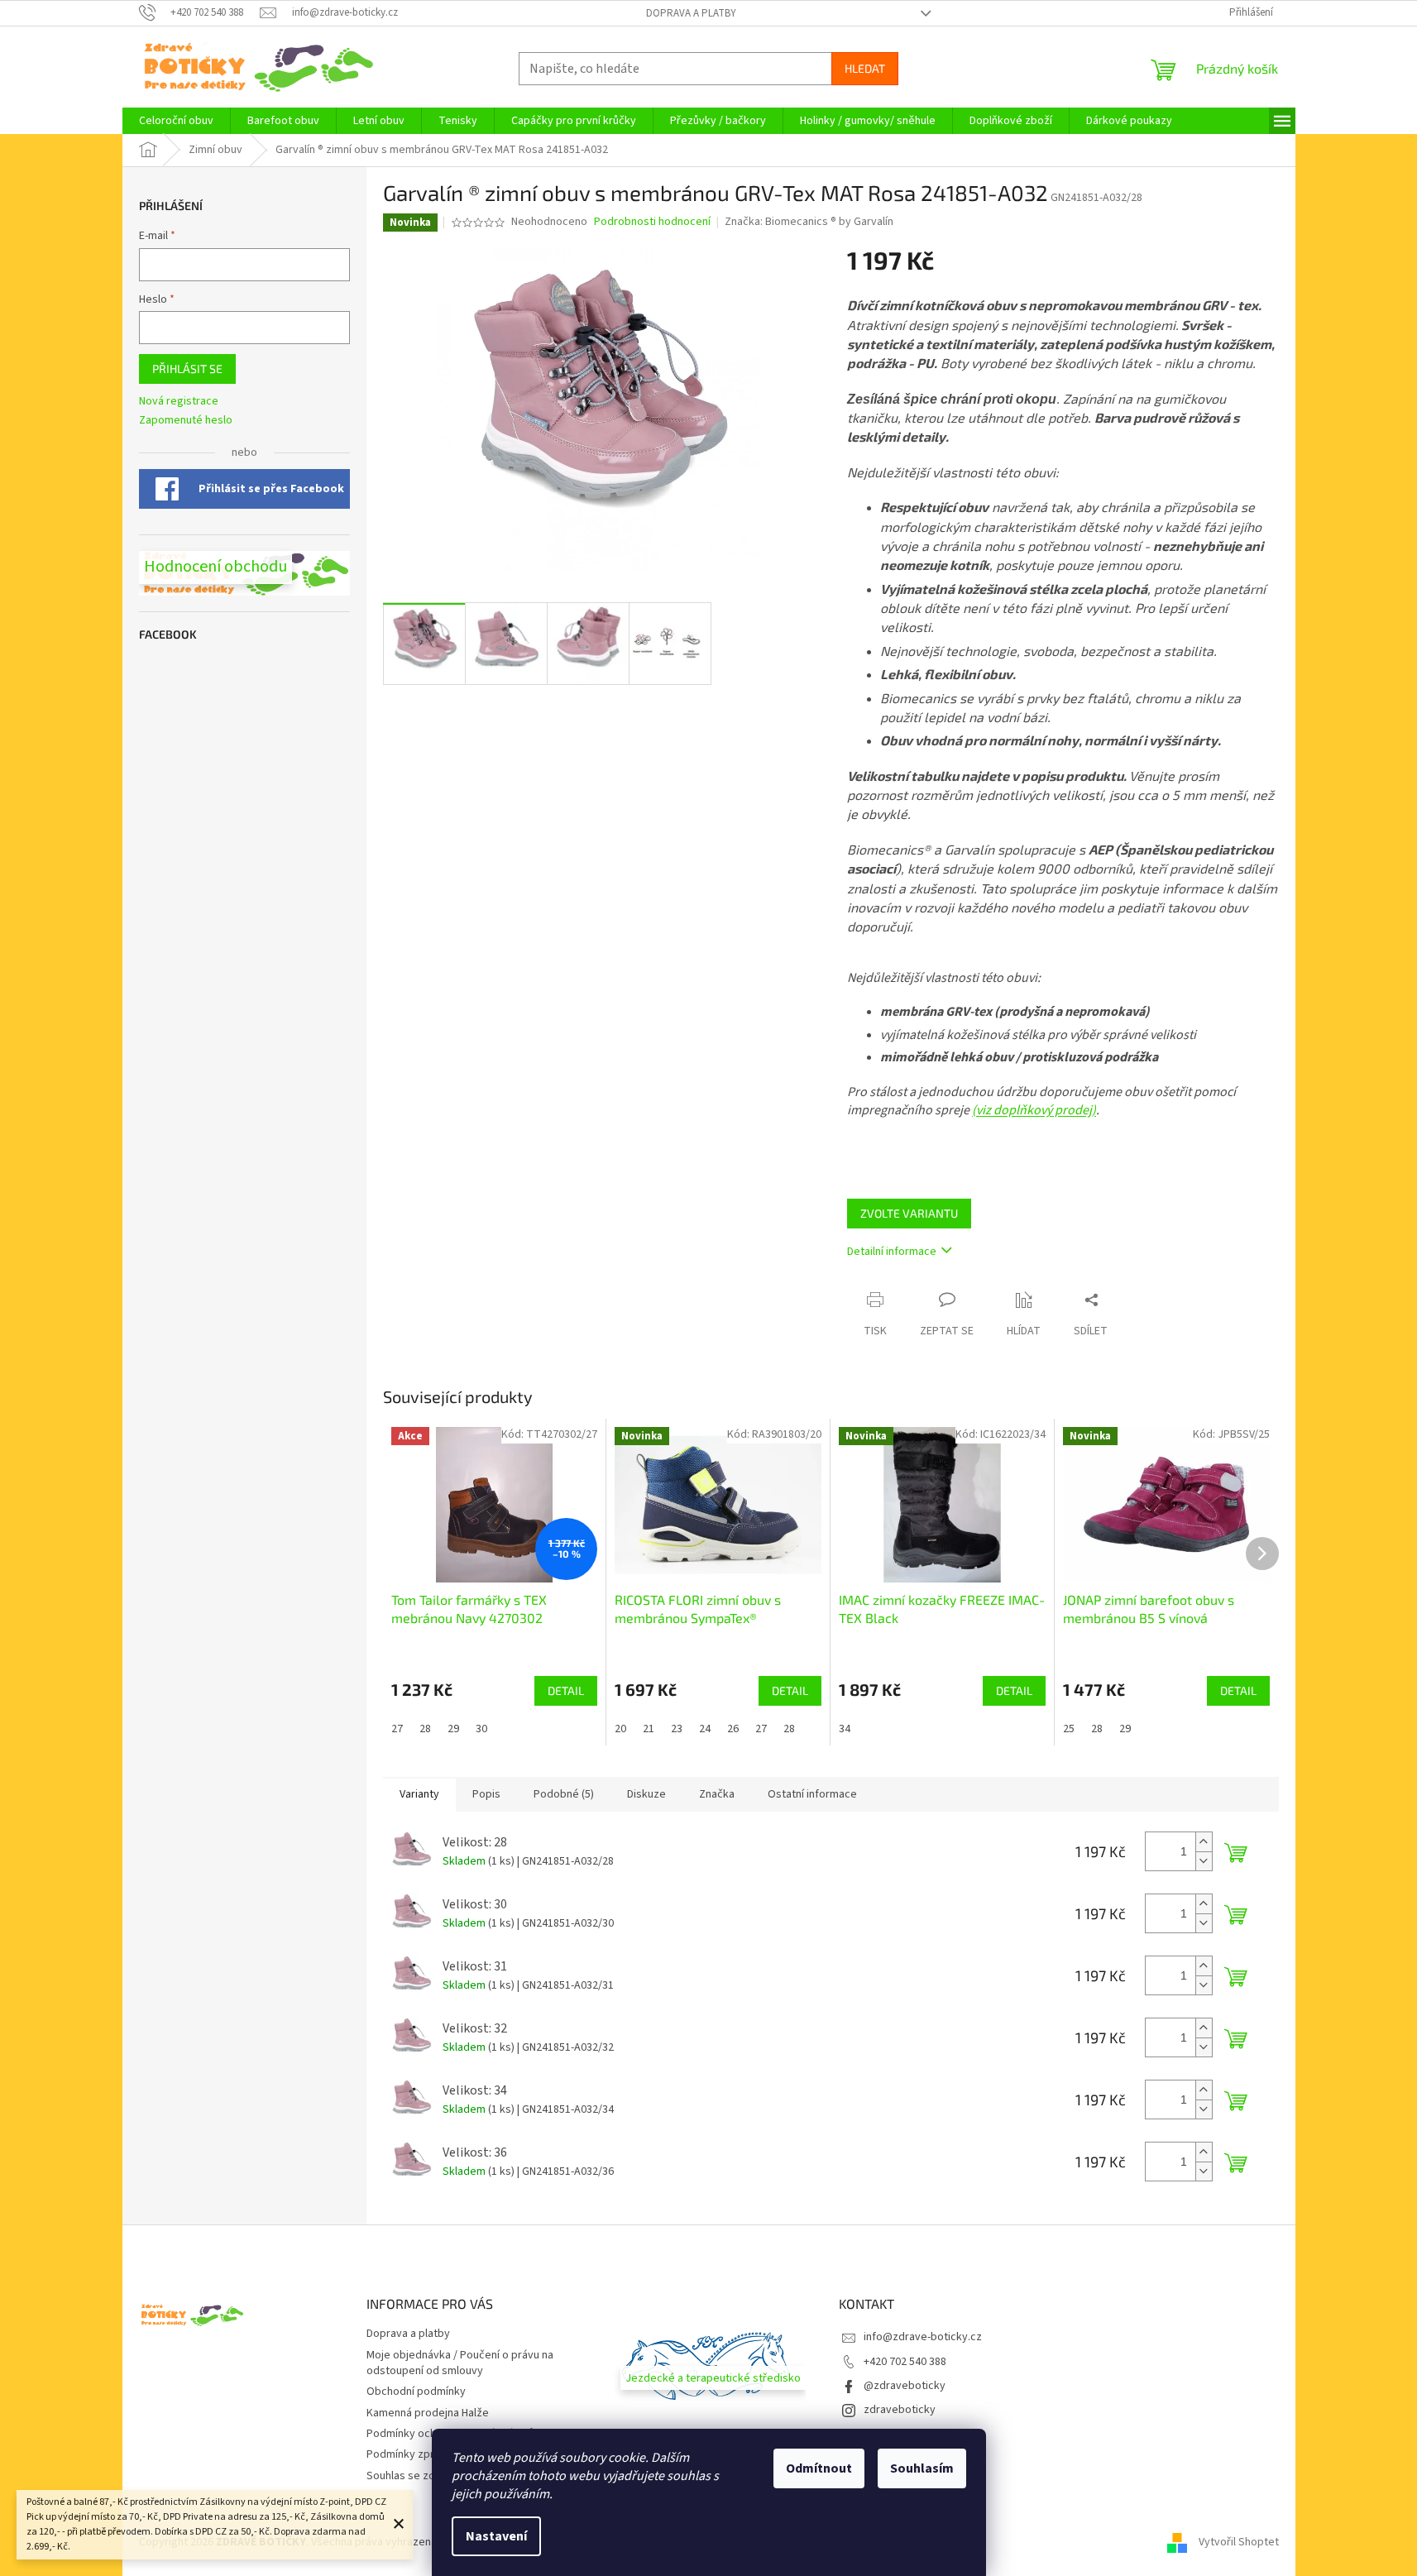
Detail (566, 1690)
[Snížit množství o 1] (1204, 1861)
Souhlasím (922, 2468)
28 (425, 1729)
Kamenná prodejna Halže (428, 2413)
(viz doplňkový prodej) (1034, 1110)
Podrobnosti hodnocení (652, 222)
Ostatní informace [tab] (812, 1794)
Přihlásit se (187, 369)
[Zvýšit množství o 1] (1204, 1842)
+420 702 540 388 (905, 2362)
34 (845, 1729)
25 (1069, 1729)
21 (649, 1729)
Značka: (809, 222)
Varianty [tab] (419, 1794)
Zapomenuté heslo (186, 421)
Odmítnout (819, 2468)
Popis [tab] (486, 1794)
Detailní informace (892, 1252)
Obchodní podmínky (416, 2392)
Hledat (865, 68)
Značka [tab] (717, 1794)
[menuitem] (176, 121)
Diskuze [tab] (646, 1794)
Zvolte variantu (909, 1213)
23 (677, 1729)
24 (705, 1729)
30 (481, 1729)
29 (453, 1729)
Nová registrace (179, 402)
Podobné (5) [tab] (564, 1794)
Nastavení (496, 2536)
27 (397, 1729)
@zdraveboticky (905, 2386)
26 (733, 1729)
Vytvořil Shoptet (1239, 2542)
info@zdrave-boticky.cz (923, 2337)
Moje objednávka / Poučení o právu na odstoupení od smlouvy (460, 2363)
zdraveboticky (900, 2410)
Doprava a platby (691, 13)
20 (620, 1729)
